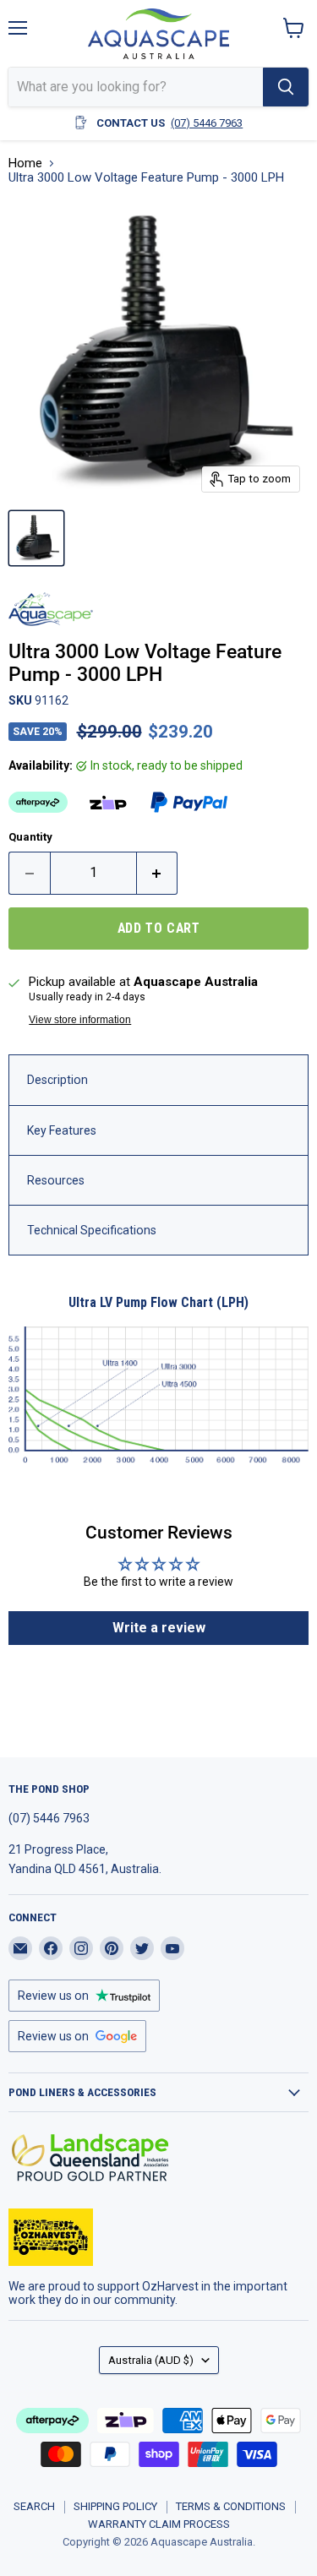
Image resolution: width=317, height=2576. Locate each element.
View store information (80, 1020)
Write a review (159, 1628)
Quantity (30, 837)
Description (57, 1080)
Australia (151, 2360)
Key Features (62, 1130)
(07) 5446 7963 (207, 123)
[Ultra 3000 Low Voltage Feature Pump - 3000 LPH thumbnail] (36, 538)
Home (25, 163)
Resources (56, 1180)
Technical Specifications (92, 1230)
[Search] (286, 87)
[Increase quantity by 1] (158, 873)
